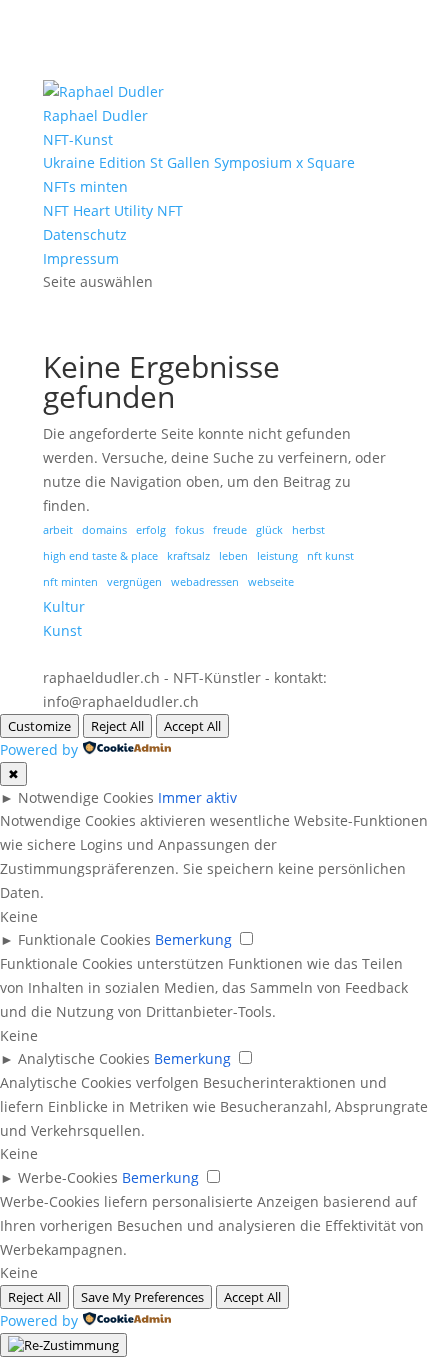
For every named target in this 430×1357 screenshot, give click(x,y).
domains (104, 530)
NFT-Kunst (78, 139)
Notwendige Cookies (86, 797)
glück (269, 530)
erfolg (151, 530)
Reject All (117, 726)
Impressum (81, 258)
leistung (277, 556)
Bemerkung (193, 939)
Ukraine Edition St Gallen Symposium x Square (199, 162)
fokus (189, 530)
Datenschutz (85, 234)
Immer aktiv (197, 797)
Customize (39, 726)
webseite (271, 582)
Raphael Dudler (95, 115)
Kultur (64, 606)
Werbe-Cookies (68, 1177)
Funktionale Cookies (84, 939)
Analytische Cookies (84, 1058)
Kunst (62, 630)
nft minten (70, 582)
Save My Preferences (142, 1297)
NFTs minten (85, 186)
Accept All (192, 726)
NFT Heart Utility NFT (113, 210)
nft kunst (330, 556)
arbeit (58, 530)
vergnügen (134, 582)
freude (230, 530)
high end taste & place (100, 556)
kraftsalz (188, 556)
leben (233, 556)
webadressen (205, 582)
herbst (308, 530)
